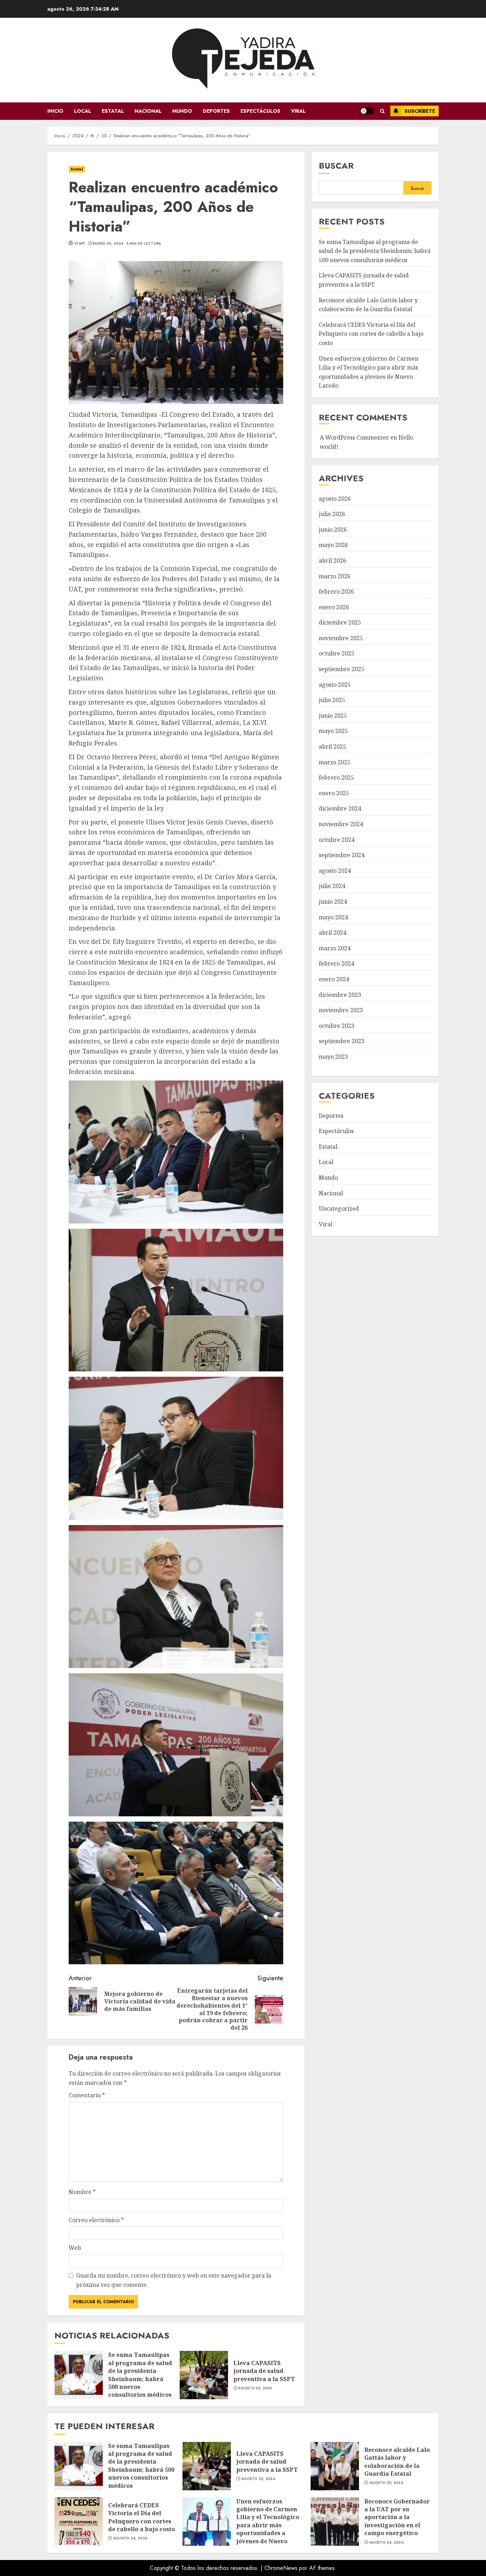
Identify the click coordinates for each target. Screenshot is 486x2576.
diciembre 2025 (340, 623)
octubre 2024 (337, 840)
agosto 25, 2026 (255, 2388)
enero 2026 (334, 607)
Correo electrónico (96, 2220)
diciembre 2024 (340, 809)
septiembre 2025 (342, 669)
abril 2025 (332, 747)
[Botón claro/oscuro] (367, 111)
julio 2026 (332, 514)
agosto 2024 (335, 871)
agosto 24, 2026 (130, 2538)
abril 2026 (332, 561)
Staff (80, 244)
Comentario (87, 2095)
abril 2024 (332, 933)
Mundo (182, 111)
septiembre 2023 (342, 1041)
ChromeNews (281, 2568)
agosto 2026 (335, 499)
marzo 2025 (335, 762)
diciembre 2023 (340, 995)
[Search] (382, 111)
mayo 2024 (333, 917)
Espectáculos (260, 111)
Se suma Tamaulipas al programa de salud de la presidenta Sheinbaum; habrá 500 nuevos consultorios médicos (79, 2375)
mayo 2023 (333, 1057)
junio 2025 (333, 716)
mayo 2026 (333, 545)
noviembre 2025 (341, 638)
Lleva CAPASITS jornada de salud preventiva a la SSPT (204, 2375)
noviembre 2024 (341, 824)
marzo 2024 (335, 948)
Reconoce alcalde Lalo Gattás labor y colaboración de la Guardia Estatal (335, 2466)
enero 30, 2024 (108, 244)
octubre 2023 (337, 1026)
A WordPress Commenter (354, 437)
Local (83, 111)
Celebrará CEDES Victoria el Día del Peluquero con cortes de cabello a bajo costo (371, 334)
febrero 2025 (336, 778)
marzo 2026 (335, 576)
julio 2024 (332, 886)
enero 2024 (334, 979)
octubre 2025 (337, 654)
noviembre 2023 (341, 1010)
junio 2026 (333, 530)
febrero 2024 (336, 964)
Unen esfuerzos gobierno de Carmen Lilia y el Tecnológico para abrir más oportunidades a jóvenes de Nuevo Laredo (207, 2522)
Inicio (55, 111)
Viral (298, 111)
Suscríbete (420, 111)
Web (75, 2248)
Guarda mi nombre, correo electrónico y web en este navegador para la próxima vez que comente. (174, 2280)
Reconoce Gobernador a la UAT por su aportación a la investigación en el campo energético (335, 2522)
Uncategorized (339, 1209)
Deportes (216, 111)
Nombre (82, 2192)
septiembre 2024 (342, 855)
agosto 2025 (335, 685)
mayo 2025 (333, 731)
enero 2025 (334, 793)
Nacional (148, 111)
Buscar (336, 166)
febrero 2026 (336, 591)
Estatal (113, 111)
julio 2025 (332, 700)
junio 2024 (333, 902)
